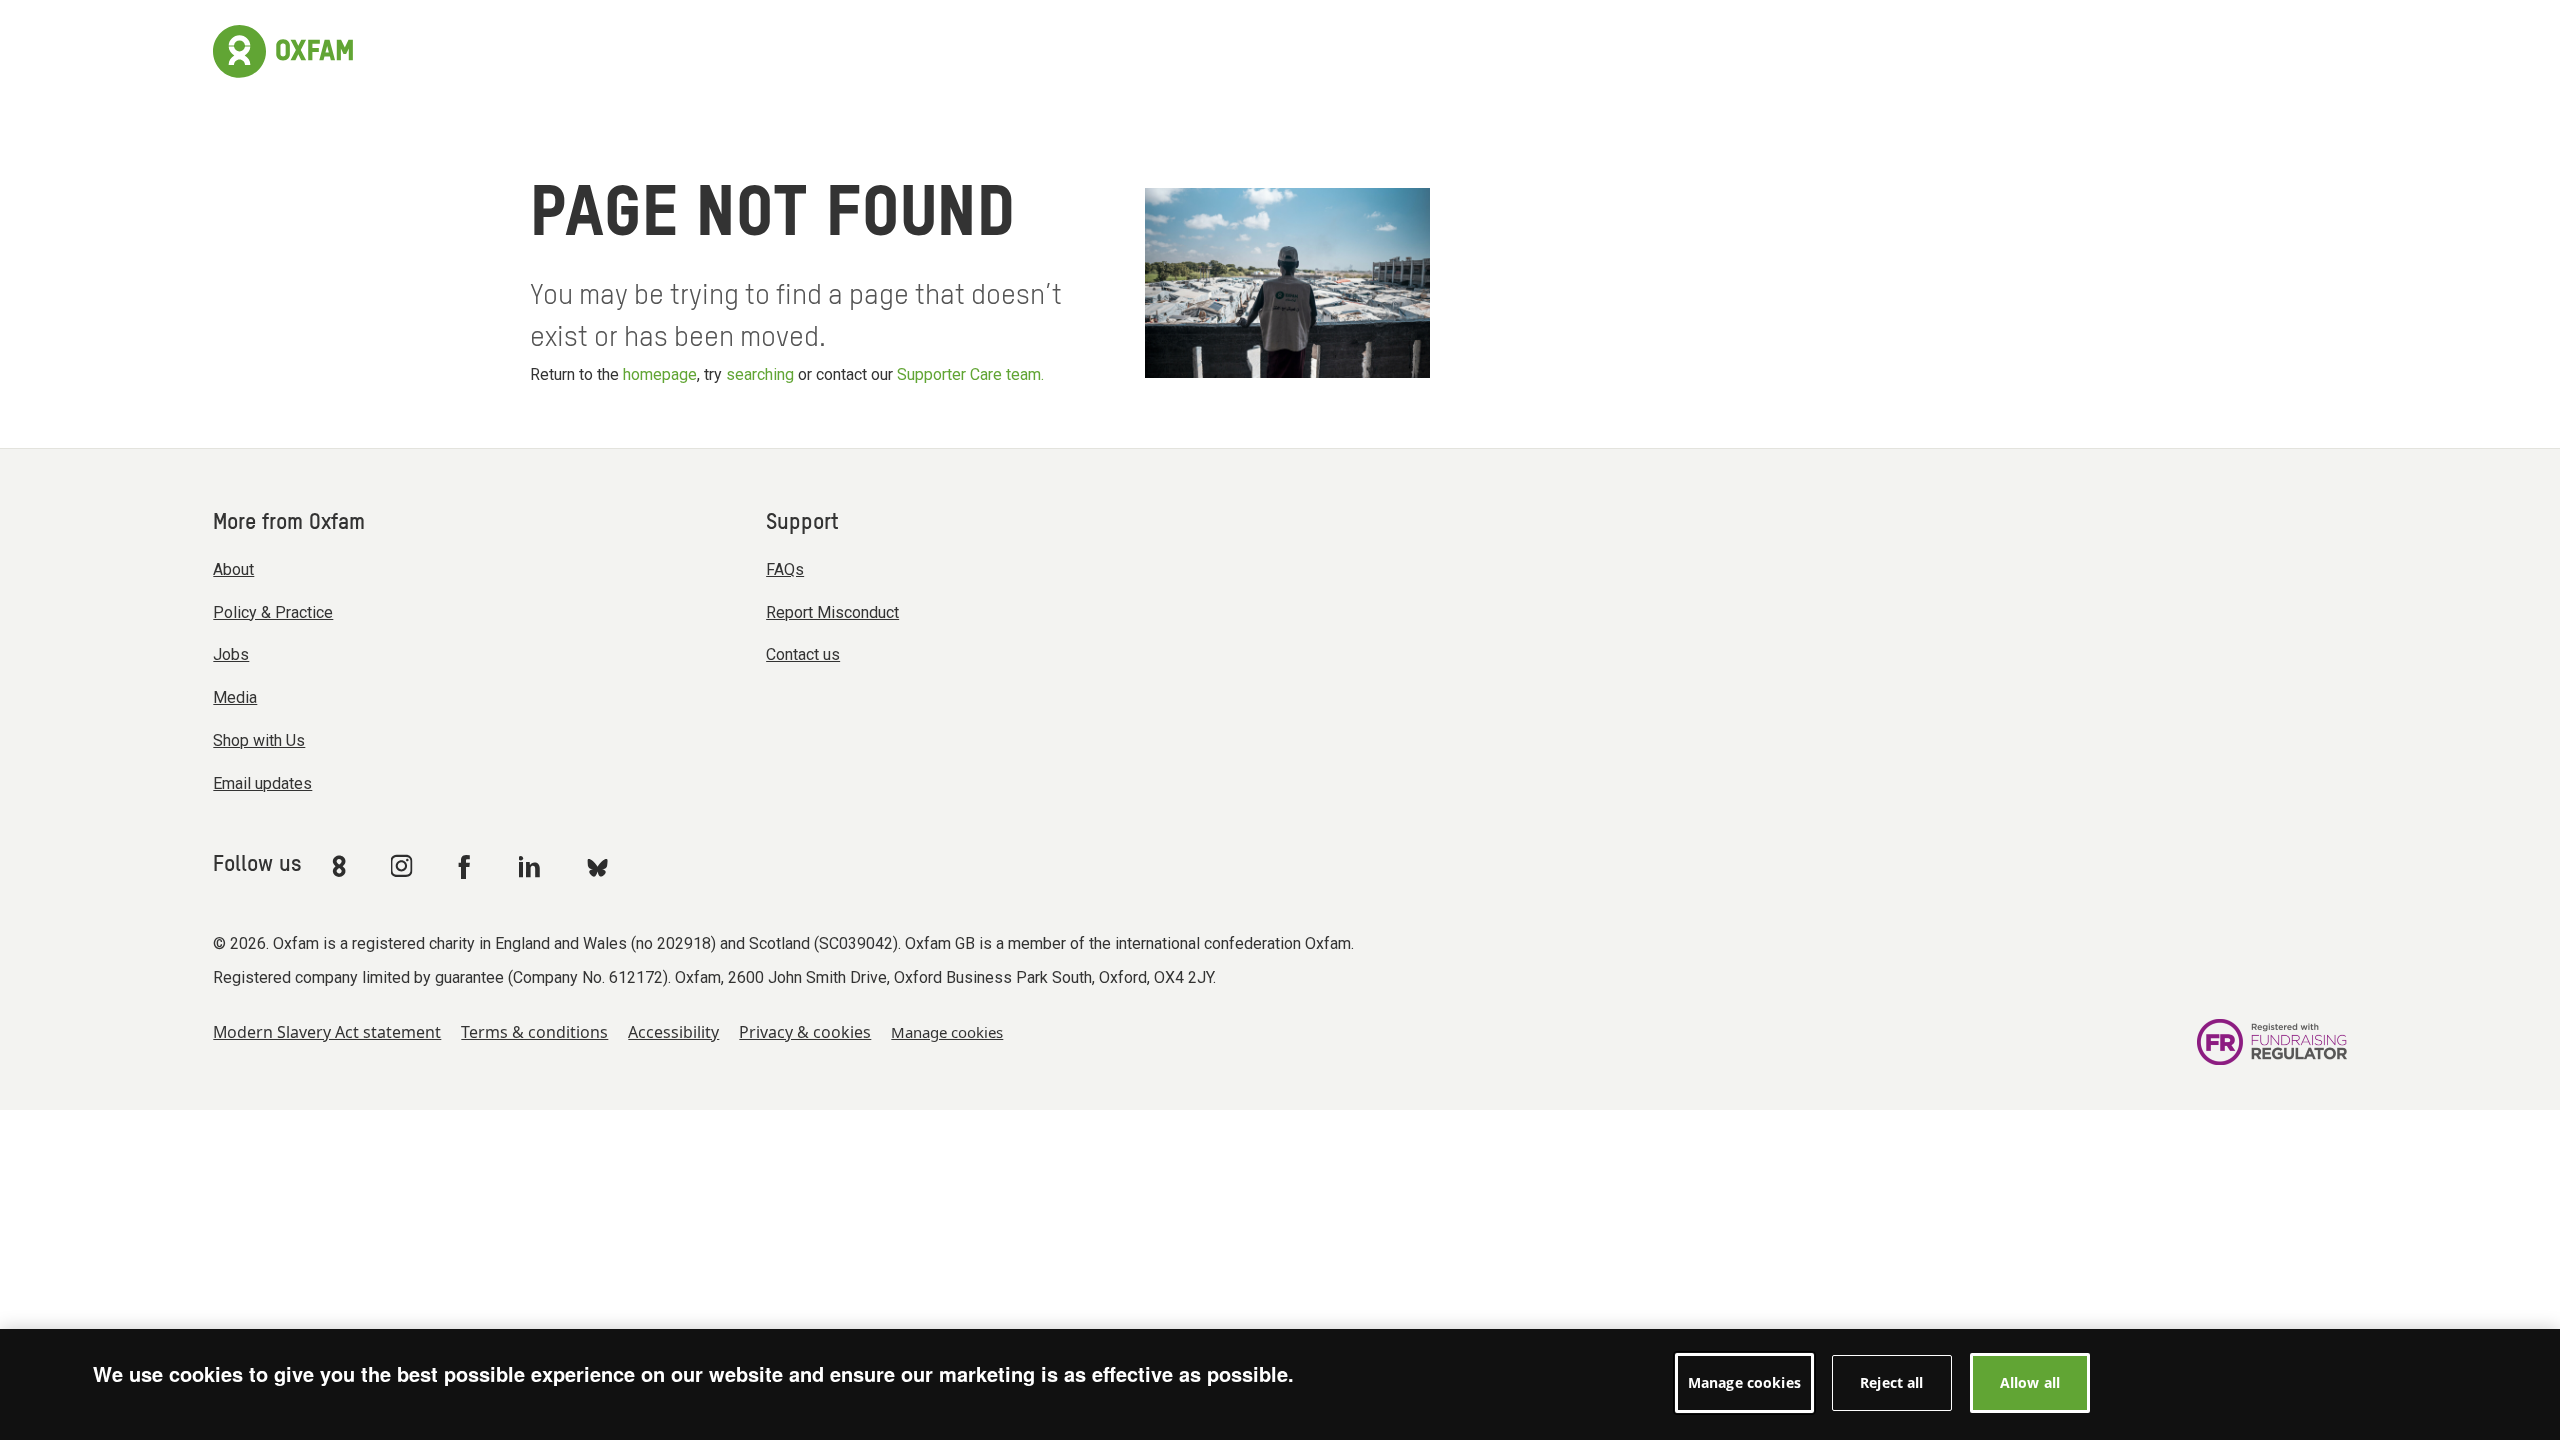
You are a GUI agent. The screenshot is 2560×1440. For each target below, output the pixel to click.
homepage (660, 374)
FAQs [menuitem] (785, 569)
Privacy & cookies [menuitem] (805, 1032)
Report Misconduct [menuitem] (832, 612)
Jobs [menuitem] (231, 654)
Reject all (1891, 1382)
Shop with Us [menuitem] (259, 740)
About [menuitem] (233, 569)
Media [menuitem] (235, 697)
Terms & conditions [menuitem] (534, 1032)
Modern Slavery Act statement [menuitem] (327, 1032)
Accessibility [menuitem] (673, 1032)
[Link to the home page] (283, 49)
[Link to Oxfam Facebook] (467, 866)
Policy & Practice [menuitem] (273, 612)
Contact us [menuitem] (803, 654)
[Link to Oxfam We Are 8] (342, 866)
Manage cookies (947, 1032)
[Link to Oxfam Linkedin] (532, 866)
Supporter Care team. (970, 374)
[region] (1280, 1384)
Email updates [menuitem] (262, 783)
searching (760, 374)
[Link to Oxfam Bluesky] (597, 866)
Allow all (2030, 1382)
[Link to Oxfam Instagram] (401, 865)
